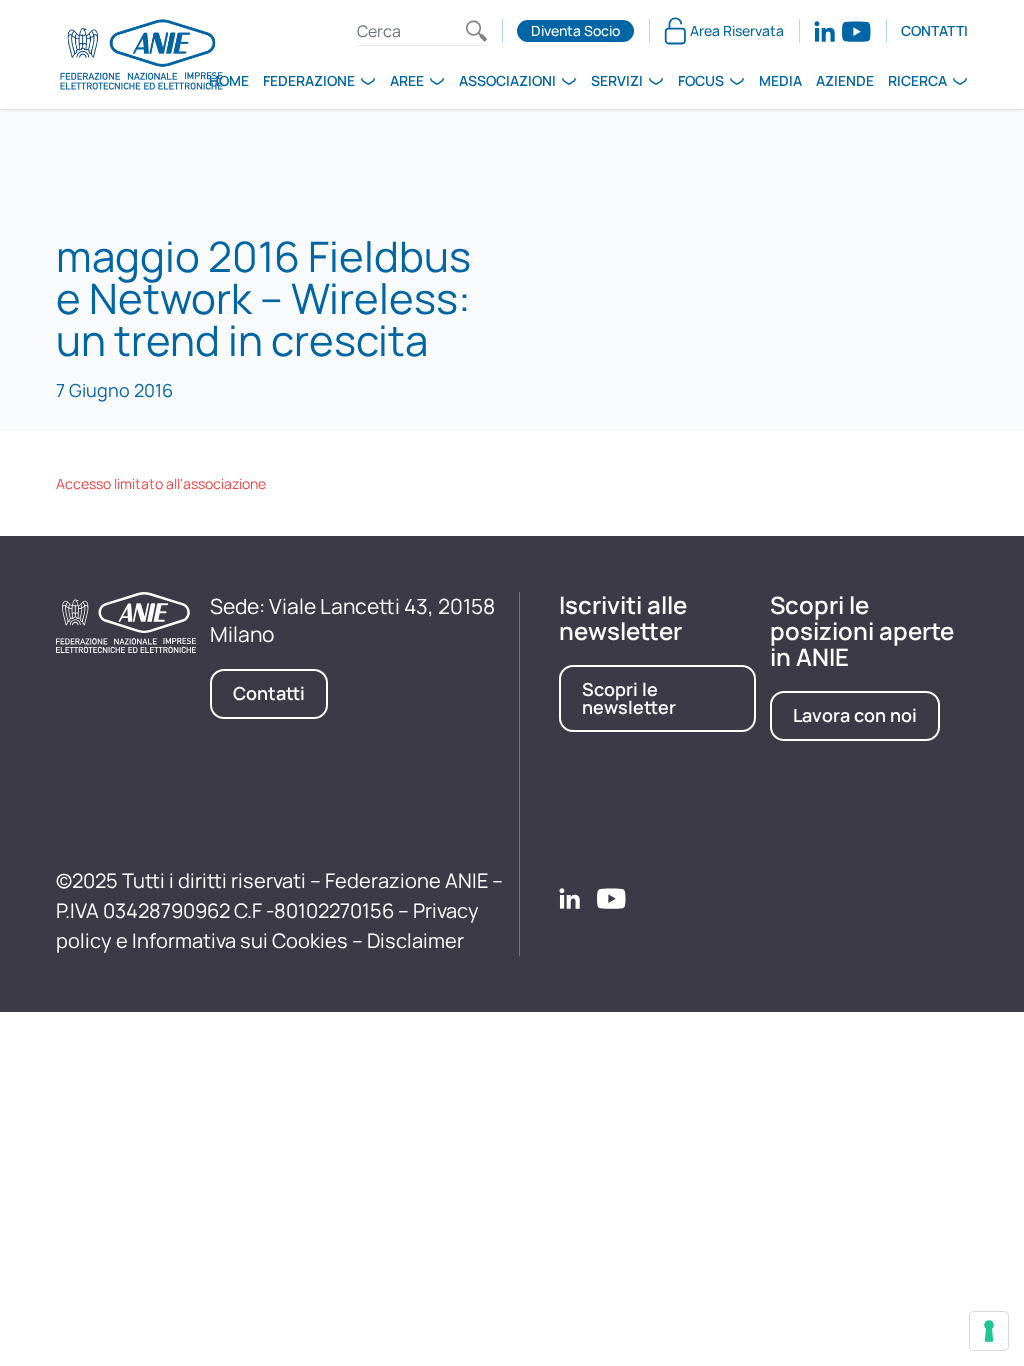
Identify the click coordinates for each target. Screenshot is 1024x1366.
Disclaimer (415, 940)
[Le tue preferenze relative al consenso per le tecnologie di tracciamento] (989, 1331)
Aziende (845, 80)
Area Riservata (737, 30)
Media (780, 80)
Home (229, 80)
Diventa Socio (575, 30)
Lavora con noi (855, 715)
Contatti (934, 30)
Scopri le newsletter (629, 698)
